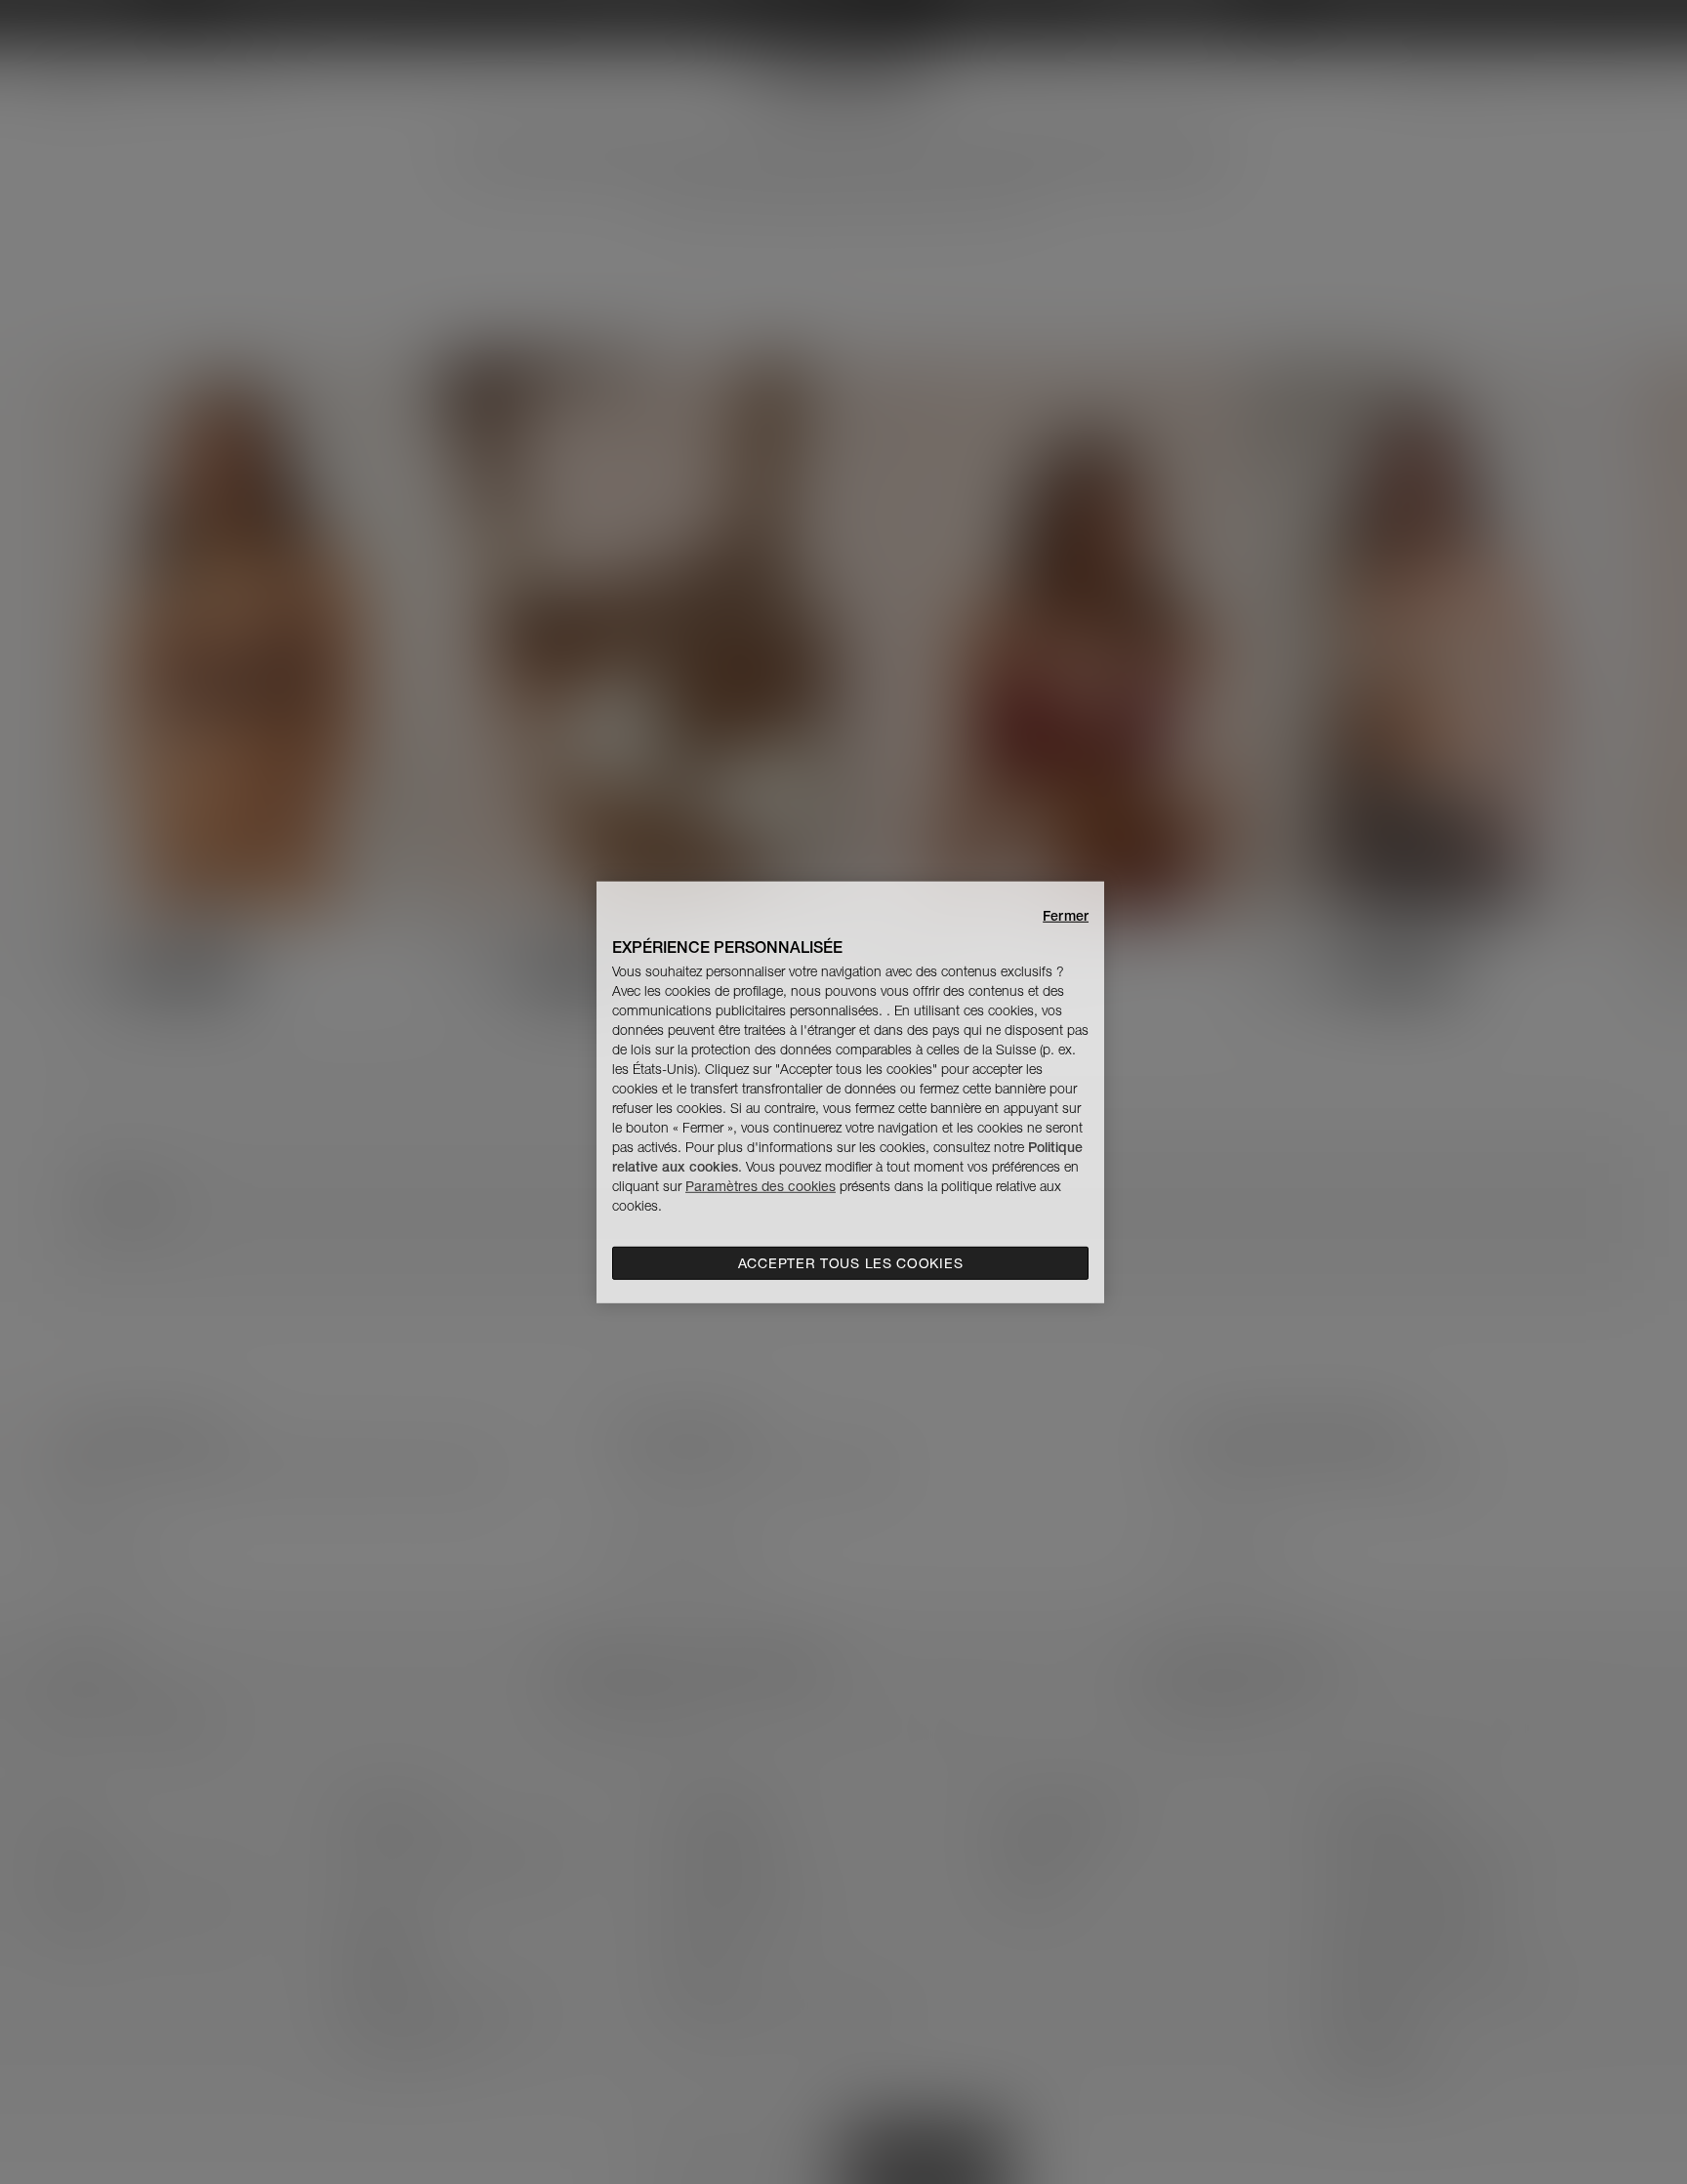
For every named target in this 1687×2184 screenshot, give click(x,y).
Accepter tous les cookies (851, 1263)
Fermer (1066, 915)
